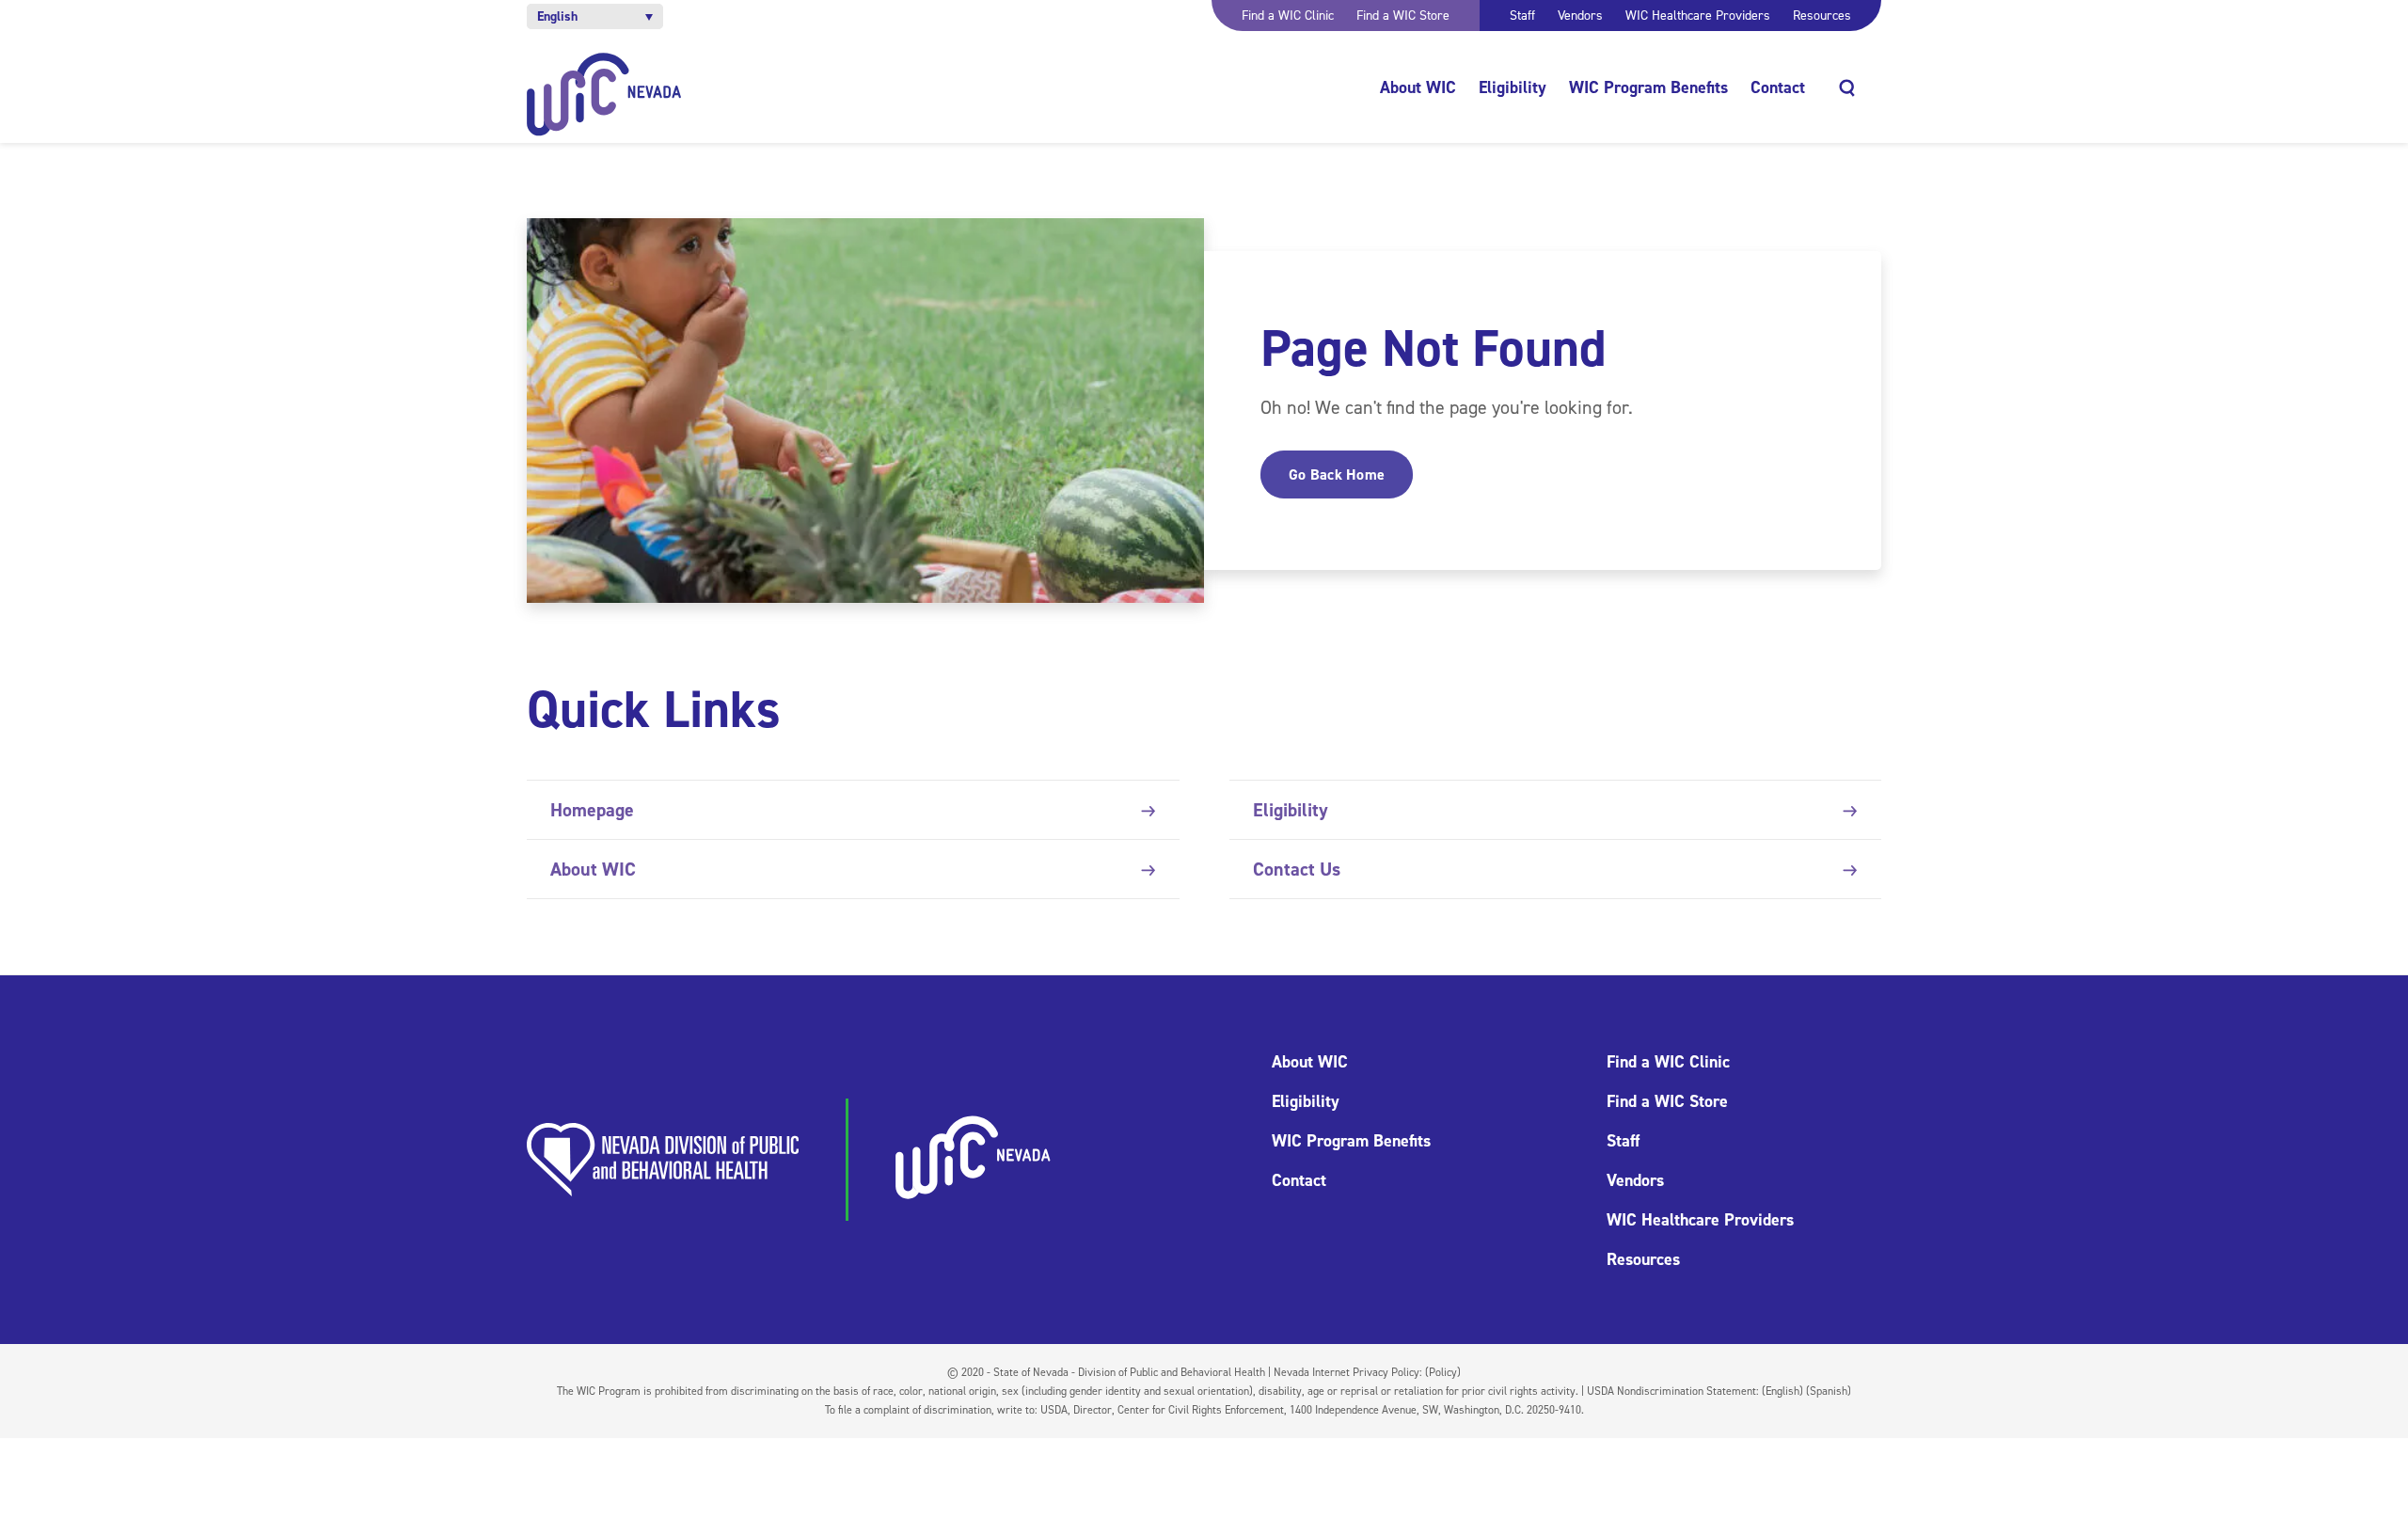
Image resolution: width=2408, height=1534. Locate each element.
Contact (1778, 87)
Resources (1822, 16)
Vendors (1580, 16)
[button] (595, 16)
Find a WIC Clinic (1288, 16)
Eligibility (1513, 87)
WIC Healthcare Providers (1698, 16)
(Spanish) (1829, 1391)
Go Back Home (1337, 474)
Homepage (592, 810)
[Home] (604, 95)
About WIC (1418, 87)
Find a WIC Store (1403, 16)
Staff (1522, 16)
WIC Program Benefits (1648, 87)
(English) (1782, 1391)
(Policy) (1443, 1372)
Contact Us (1297, 869)
